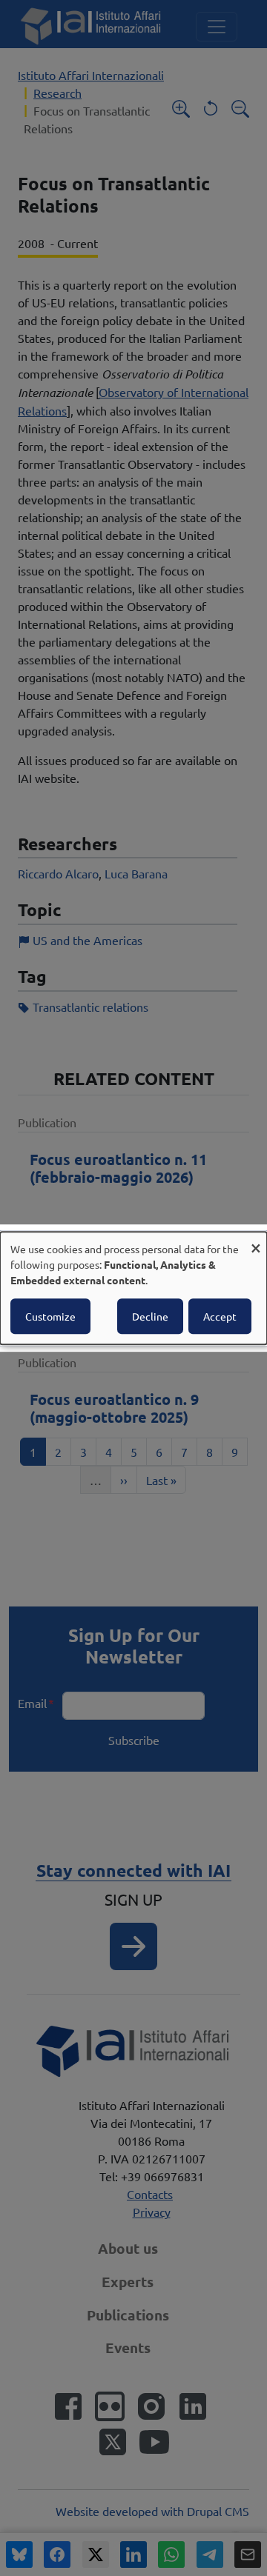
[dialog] (133, 1288)
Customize (50, 1316)
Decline (150, 1316)
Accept (220, 1316)
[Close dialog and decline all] (256, 1241)
